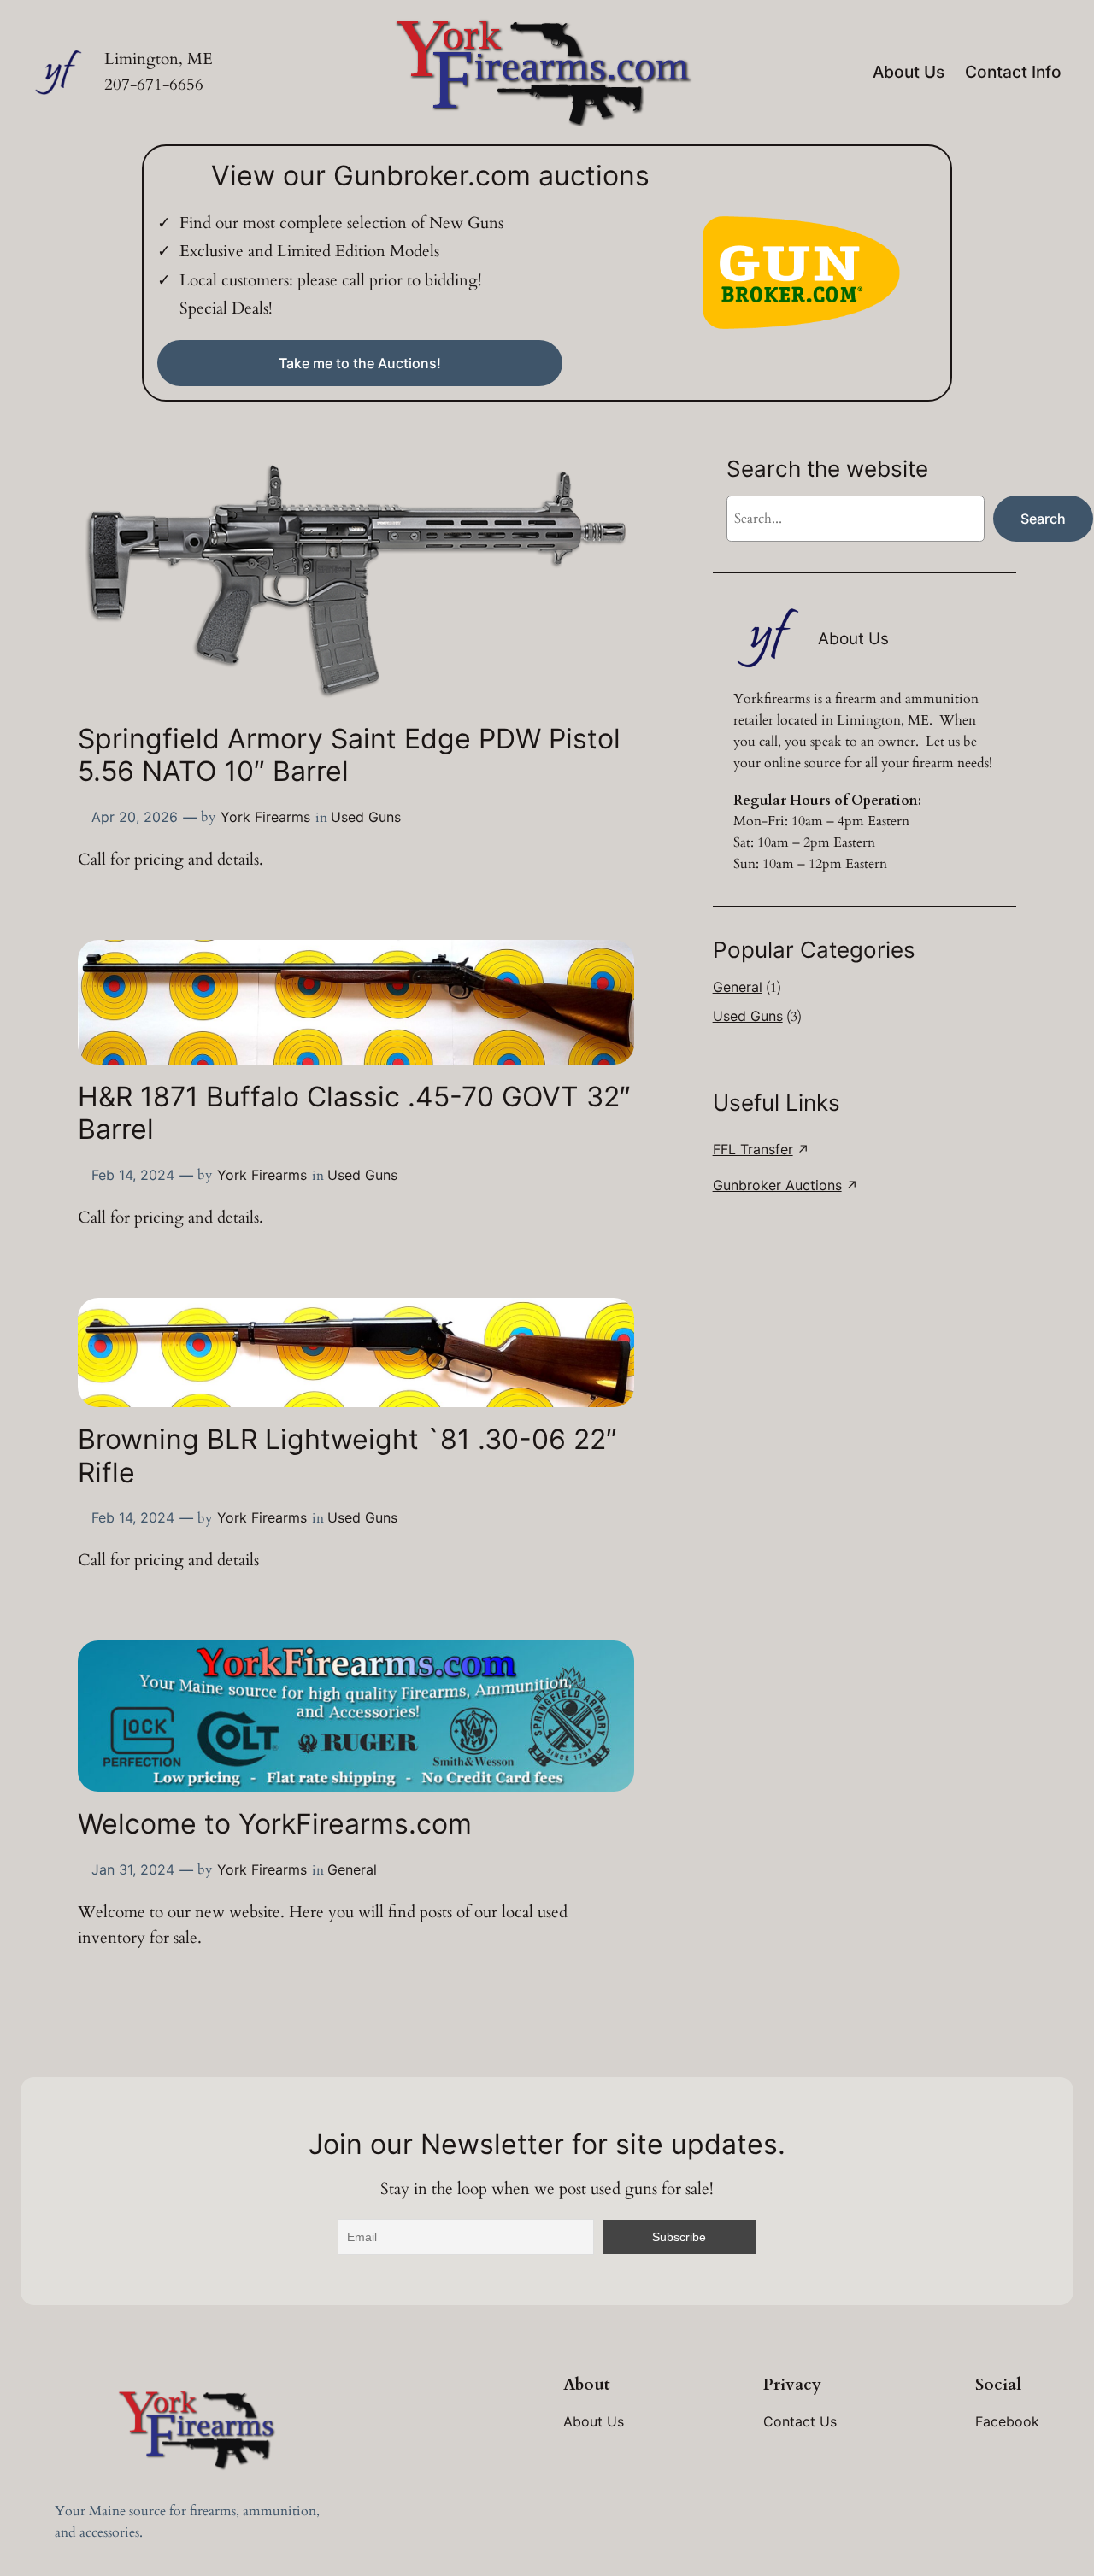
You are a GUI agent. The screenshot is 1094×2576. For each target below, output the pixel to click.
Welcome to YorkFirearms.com (275, 1824)
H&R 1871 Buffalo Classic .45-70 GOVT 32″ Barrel (354, 1113)
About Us (909, 72)
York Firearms (265, 817)
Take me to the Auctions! (360, 363)
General (352, 1869)
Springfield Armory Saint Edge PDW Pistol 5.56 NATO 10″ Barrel (349, 755)
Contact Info (1013, 72)
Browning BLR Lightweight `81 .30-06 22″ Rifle (347, 1456)
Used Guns (366, 817)
